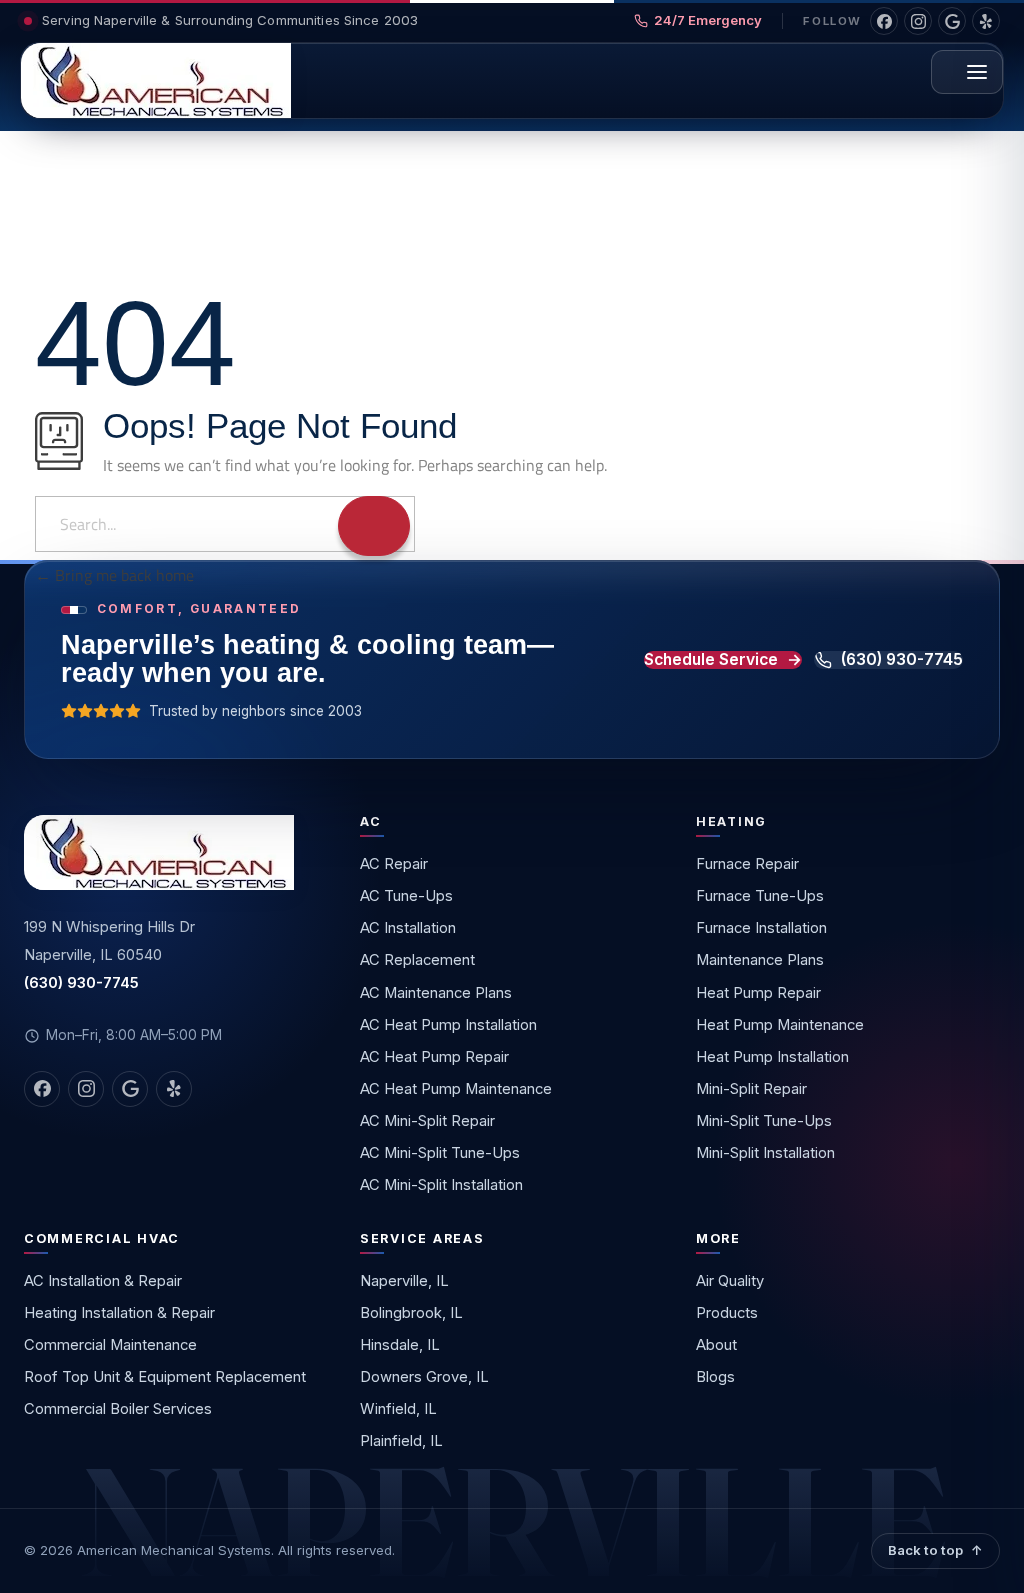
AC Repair (394, 864)
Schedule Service (711, 660)
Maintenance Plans (760, 960)
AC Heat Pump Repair (434, 1057)
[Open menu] (967, 72)
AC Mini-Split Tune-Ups (440, 1153)
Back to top (925, 1550)
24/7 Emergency (708, 20)
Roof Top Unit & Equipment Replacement (165, 1377)
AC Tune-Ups (406, 896)
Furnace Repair (747, 864)
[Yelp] (986, 21)
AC (371, 821)
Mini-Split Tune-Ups (764, 1121)
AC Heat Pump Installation (448, 1025)
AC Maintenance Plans (436, 993)
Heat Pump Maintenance (780, 1025)
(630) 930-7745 (902, 660)
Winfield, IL (398, 1409)
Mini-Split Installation (765, 1153)
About (716, 1345)
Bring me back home (122, 575)
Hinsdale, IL (400, 1345)
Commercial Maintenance (110, 1345)
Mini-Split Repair (751, 1089)
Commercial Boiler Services (118, 1409)
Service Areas (422, 1238)
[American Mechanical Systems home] (156, 80)
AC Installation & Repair (103, 1281)
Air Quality (730, 1281)
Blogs (715, 1377)
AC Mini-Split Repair (427, 1121)
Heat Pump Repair (758, 993)
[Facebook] (884, 21)
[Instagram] (918, 21)
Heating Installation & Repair (119, 1313)
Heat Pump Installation (772, 1057)
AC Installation (408, 928)
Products (727, 1313)
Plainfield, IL (401, 1441)
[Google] (952, 21)
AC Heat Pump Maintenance (456, 1089)
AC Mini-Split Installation (441, 1185)
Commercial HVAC (102, 1238)
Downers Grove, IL (424, 1377)
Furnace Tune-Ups (760, 896)
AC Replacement (417, 960)
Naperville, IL (404, 1281)
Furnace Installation (761, 928)
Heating (731, 821)
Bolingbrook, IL (411, 1313)
